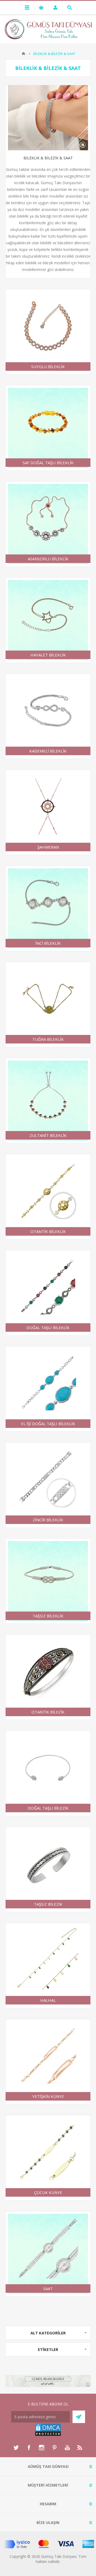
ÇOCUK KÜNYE (48, 2192)
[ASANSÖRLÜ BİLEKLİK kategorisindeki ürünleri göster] (48, 524)
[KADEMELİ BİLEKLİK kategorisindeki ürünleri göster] (48, 716)
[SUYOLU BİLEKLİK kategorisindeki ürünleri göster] (48, 332)
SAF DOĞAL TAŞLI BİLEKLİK (48, 463)
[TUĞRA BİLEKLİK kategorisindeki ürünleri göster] (48, 1005)
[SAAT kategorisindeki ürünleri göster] (48, 2254)
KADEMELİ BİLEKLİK (48, 751)
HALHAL (48, 2000)
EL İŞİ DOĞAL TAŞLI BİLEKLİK (48, 1424)
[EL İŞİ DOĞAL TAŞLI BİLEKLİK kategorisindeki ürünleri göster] (48, 1389)
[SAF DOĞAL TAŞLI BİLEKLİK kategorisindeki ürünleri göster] (48, 428)
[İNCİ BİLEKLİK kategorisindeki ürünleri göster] (48, 908)
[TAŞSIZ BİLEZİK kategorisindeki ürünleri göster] (48, 1869)
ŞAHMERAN (48, 847)
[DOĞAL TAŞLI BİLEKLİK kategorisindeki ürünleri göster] (48, 1293)
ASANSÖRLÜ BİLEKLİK (48, 559)
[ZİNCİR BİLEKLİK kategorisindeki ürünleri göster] (48, 1485)
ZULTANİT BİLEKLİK (48, 1135)
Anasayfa (23, 54)
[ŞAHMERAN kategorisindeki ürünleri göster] (48, 812)
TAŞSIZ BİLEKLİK (48, 1616)
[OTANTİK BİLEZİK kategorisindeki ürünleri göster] (48, 1677)
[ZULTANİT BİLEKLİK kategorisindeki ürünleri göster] (48, 1101)
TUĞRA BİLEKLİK (48, 1039)
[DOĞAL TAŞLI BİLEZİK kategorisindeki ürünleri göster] (48, 1773)
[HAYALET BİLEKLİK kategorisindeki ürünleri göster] (48, 620)
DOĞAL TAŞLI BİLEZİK (48, 1808)
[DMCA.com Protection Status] (48, 2435)
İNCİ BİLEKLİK (48, 943)
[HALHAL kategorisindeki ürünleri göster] (48, 1966)
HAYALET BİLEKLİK (48, 655)
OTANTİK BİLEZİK (48, 1712)
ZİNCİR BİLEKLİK (48, 1520)
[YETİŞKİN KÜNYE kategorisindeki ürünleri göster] (48, 2062)
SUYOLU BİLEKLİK (48, 367)
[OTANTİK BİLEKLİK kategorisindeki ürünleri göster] (48, 1197)
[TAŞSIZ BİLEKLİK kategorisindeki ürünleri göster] (48, 1581)
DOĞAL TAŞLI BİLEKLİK (48, 1328)
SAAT (48, 2289)
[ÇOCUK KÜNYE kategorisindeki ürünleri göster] (48, 2158)
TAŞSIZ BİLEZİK (48, 1904)
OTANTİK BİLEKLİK (48, 1231)
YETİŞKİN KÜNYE (48, 2096)
